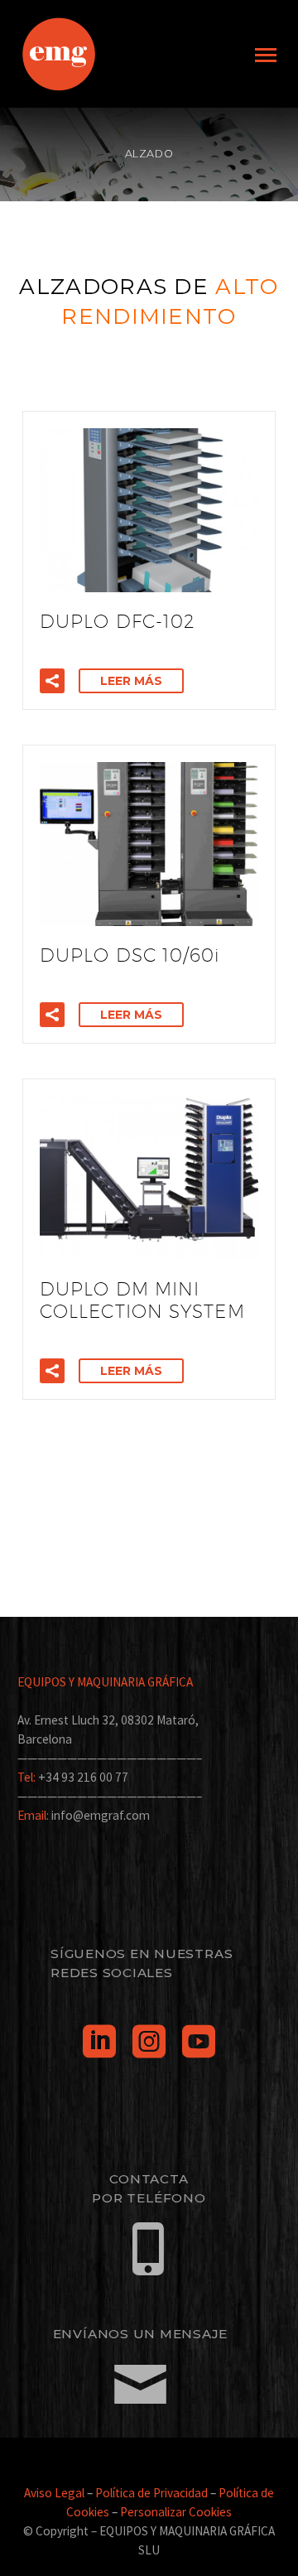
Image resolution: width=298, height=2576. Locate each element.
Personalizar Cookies (176, 2512)
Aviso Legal (54, 2493)
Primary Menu (266, 55)
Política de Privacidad (151, 2493)
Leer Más (131, 681)
